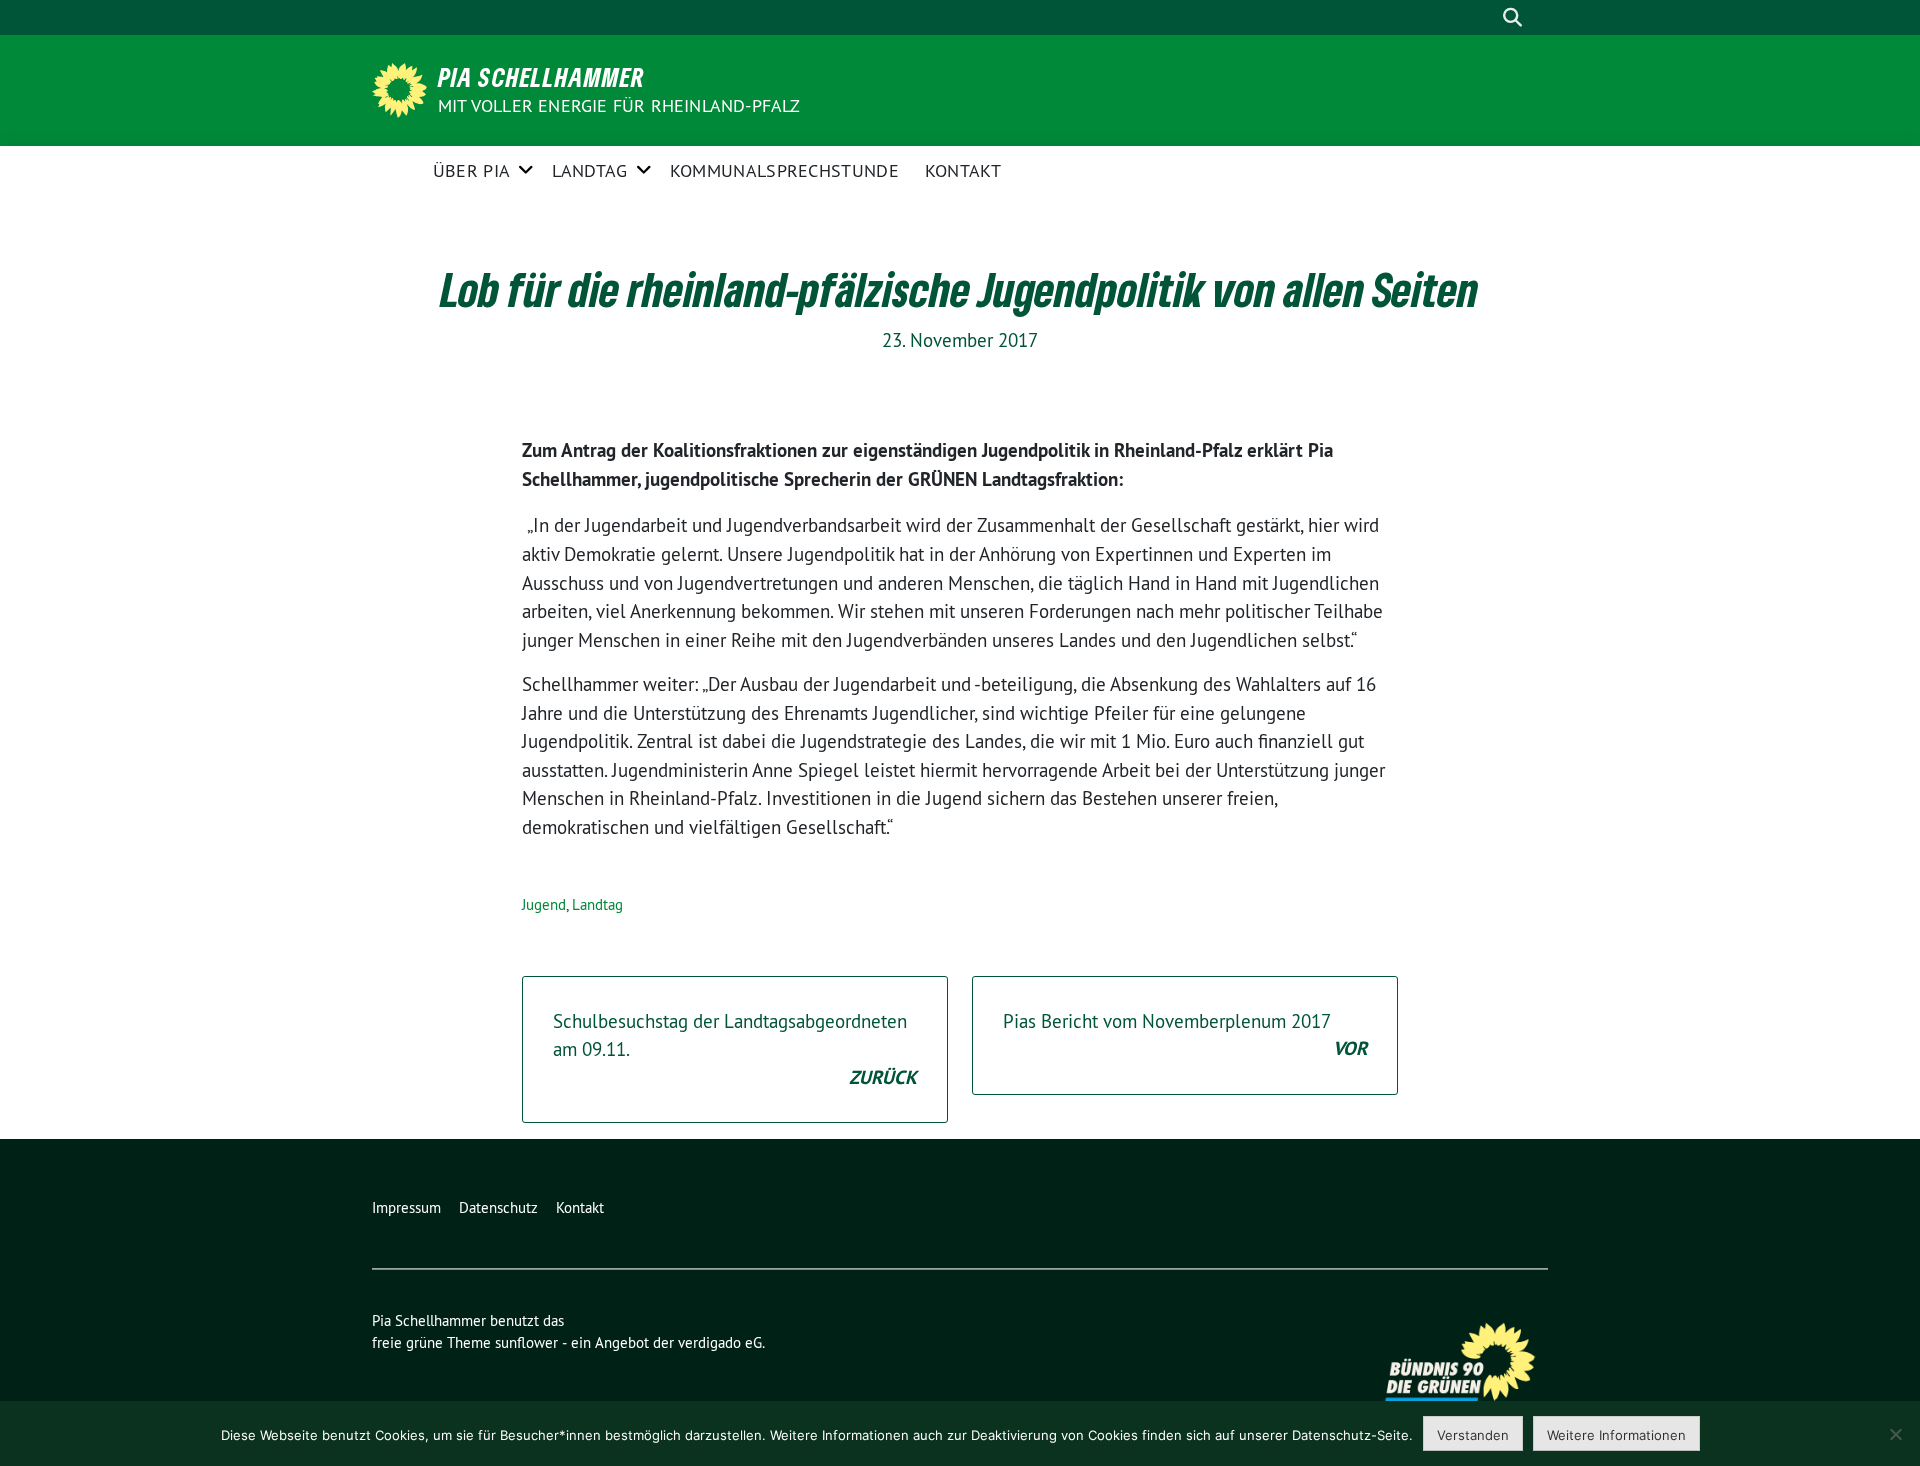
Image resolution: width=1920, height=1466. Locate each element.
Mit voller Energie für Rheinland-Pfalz (621, 105)
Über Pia (471, 170)
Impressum (406, 1207)
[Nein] (1895, 1434)
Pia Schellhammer (541, 77)
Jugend (544, 904)
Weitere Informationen (1616, 1435)
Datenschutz (498, 1207)
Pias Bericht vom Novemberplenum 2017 (1185, 1035)
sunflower (526, 1342)
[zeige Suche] (1512, 17)
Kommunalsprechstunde (784, 170)
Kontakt (963, 170)
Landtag (589, 170)
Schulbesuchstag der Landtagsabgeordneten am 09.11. (735, 1049)
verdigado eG (720, 1342)
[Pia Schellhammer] (403, 88)
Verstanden (1473, 1435)
